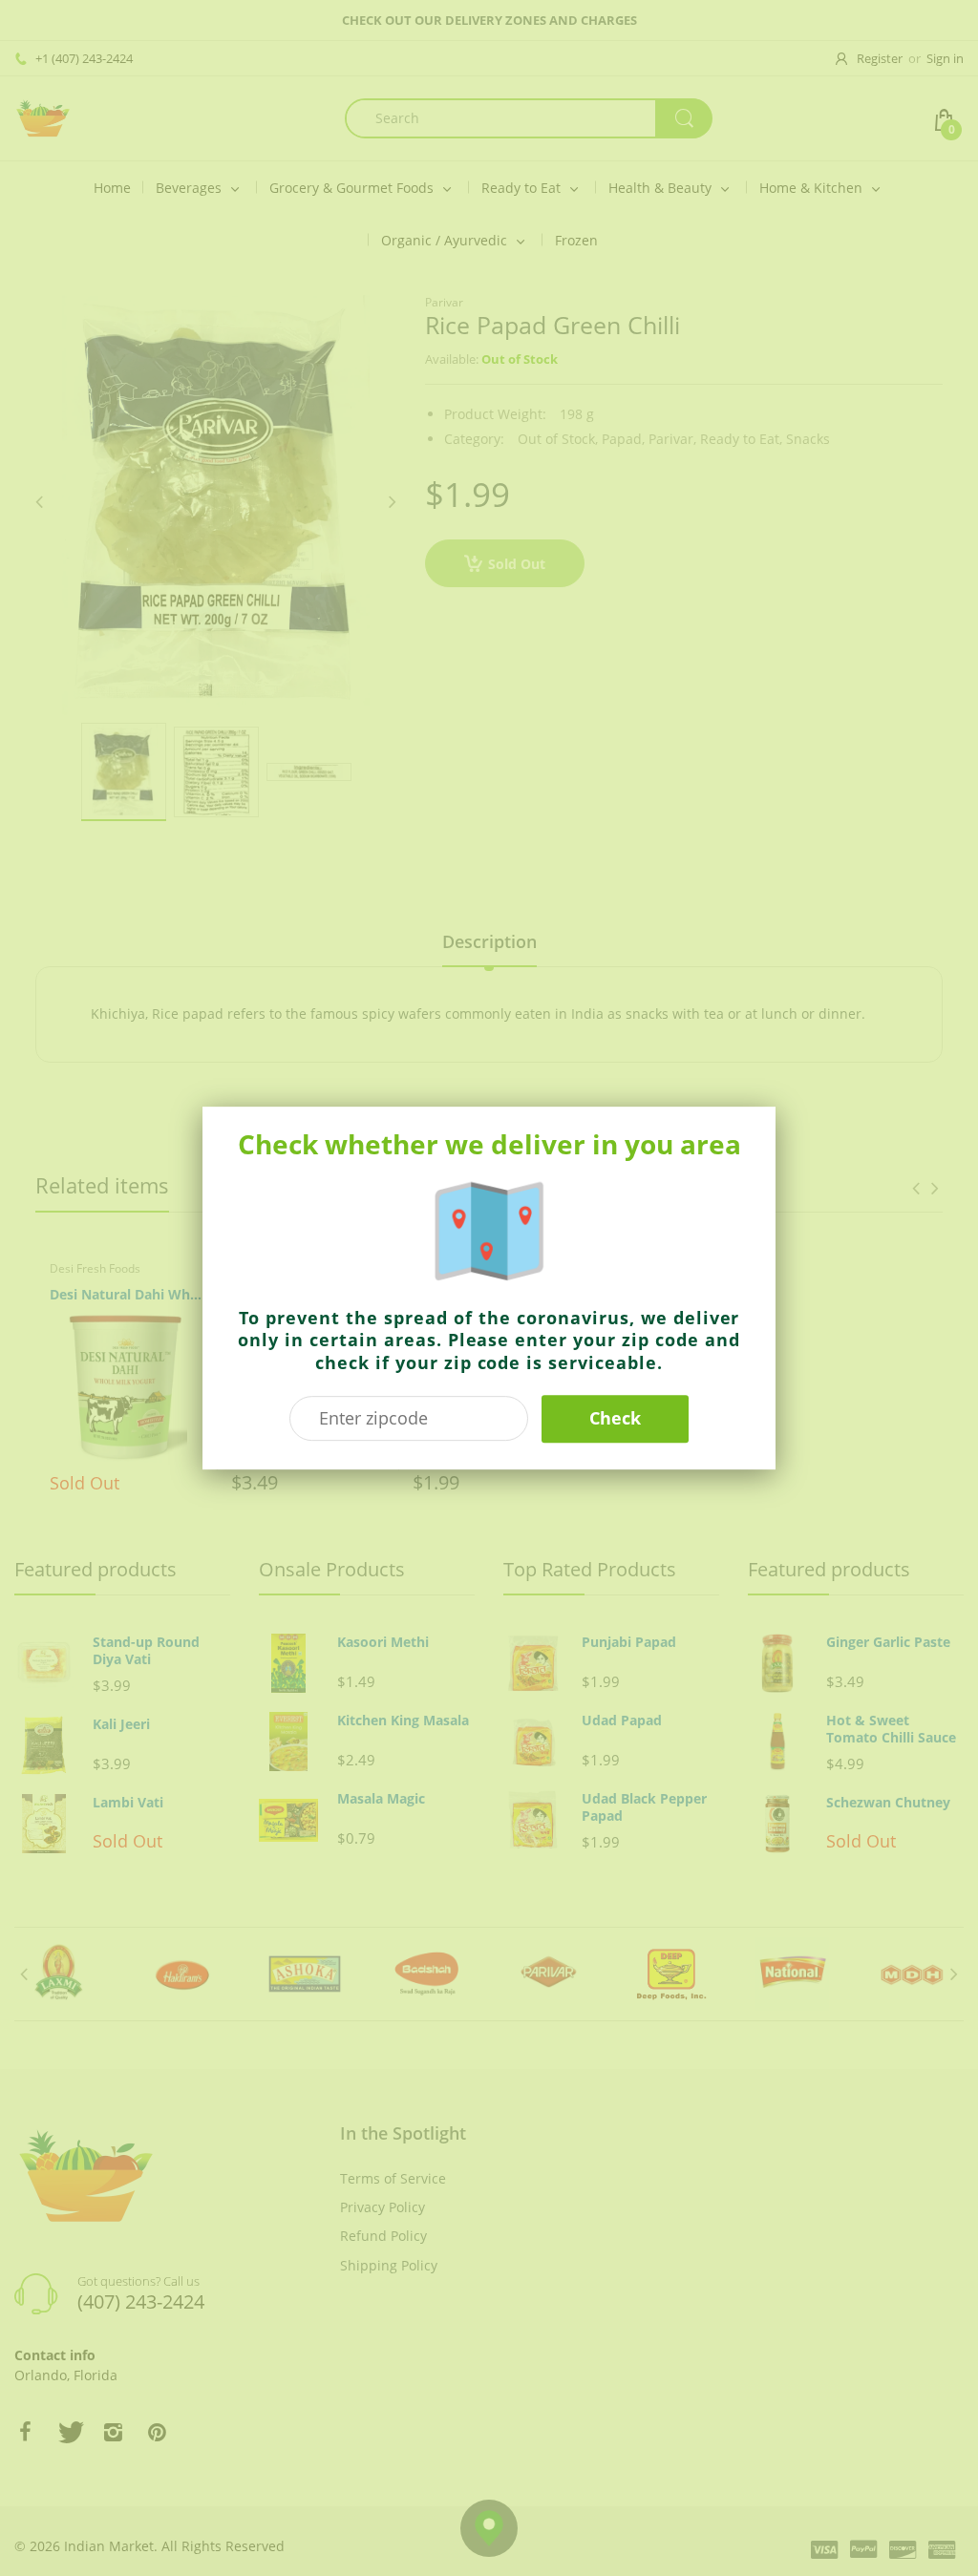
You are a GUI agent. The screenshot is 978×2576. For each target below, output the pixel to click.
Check (615, 1418)
